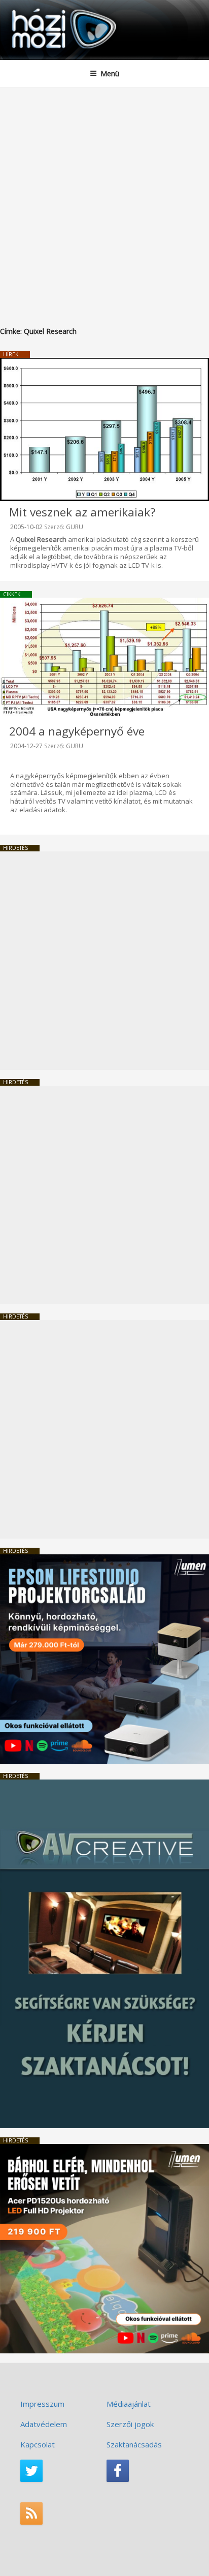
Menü (110, 73)
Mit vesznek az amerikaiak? (82, 512)
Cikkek (12, 594)
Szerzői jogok (130, 2424)
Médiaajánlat (129, 2404)
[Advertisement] (104, 197)
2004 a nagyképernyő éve (77, 731)
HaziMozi (32, 8)
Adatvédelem (44, 2424)
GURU (75, 527)
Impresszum (42, 2404)
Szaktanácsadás (134, 2444)
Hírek (11, 354)
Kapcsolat (38, 2444)
